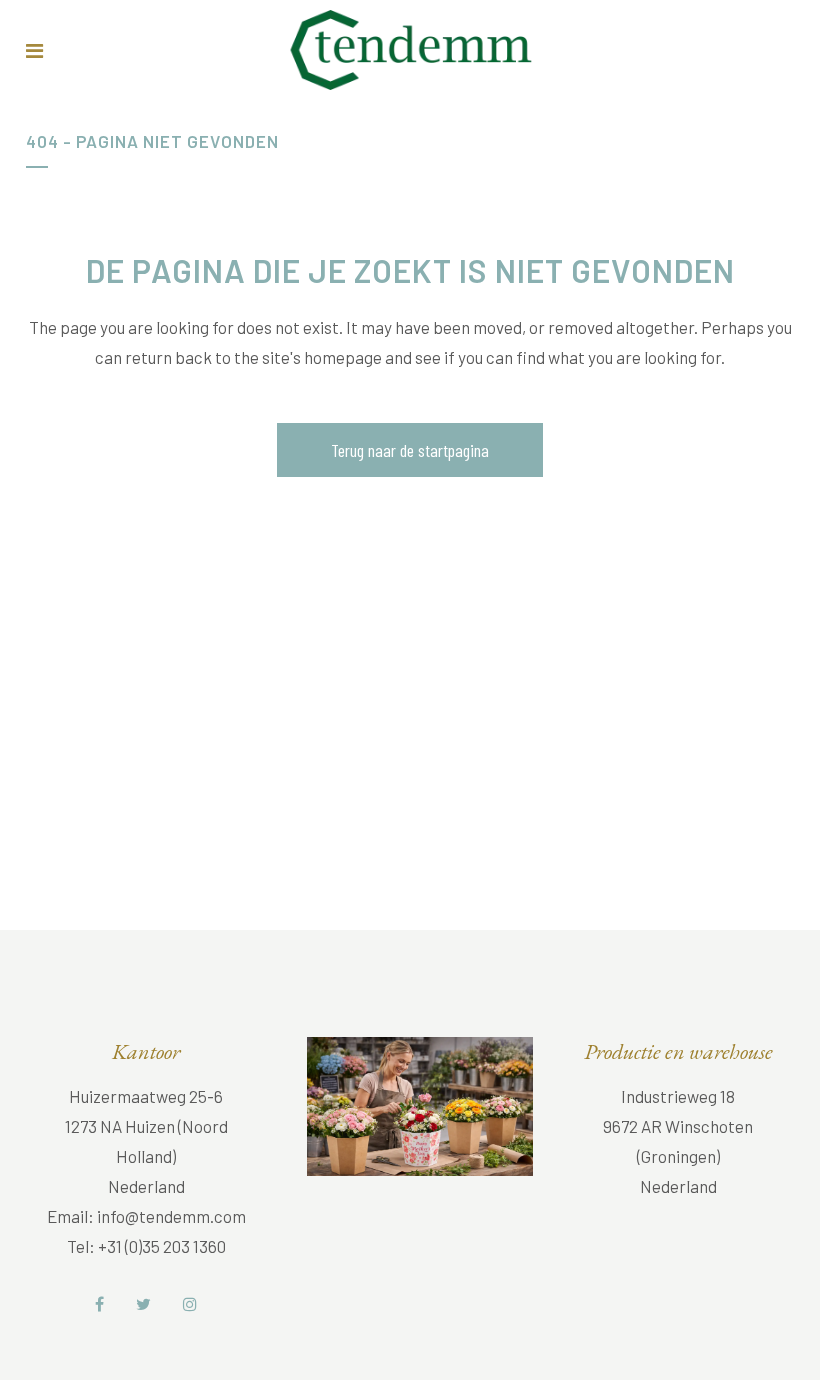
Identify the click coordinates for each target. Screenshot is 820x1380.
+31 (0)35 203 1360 (162, 1246)
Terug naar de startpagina (410, 450)
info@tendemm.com (171, 1216)
